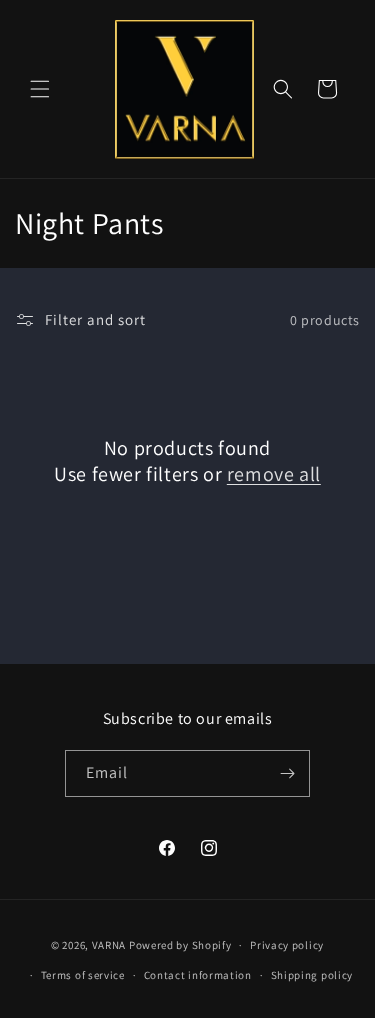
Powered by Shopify (180, 945)
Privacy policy (287, 945)
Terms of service (83, 975)
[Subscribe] (287, 773)
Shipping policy (312, 975)
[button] (40, 89)
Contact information (198, 975)
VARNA (109, 945)
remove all (274, 474)
